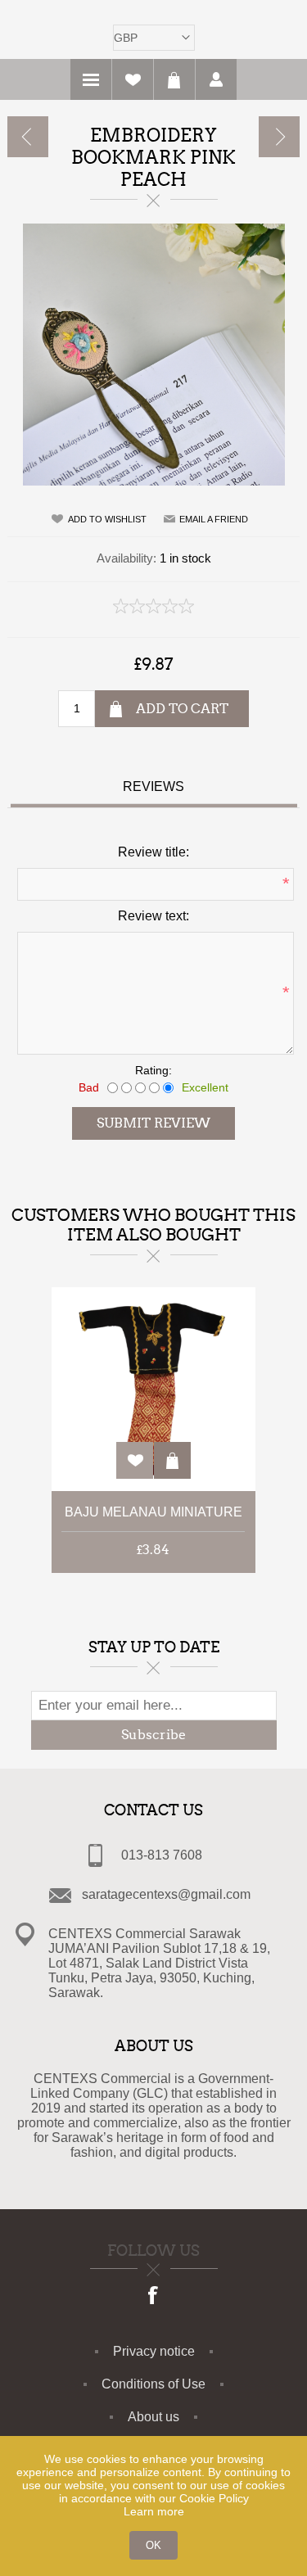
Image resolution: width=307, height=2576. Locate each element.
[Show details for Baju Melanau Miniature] (153, 1389)
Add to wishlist (107, 519)
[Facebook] (154, 2297)
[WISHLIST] (133, 79)
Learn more (154, 2511)
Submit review (153, 1123)
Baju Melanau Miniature (153, 1512)
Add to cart (182, 709)
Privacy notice (154, 2351)
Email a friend (214, 519)
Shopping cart (174, 79)
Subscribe (153, 1735)
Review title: (153, 852)
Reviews (153, 786)
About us (153, 2417)
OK (153, 2545)
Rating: (153, 1070)
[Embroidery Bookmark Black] (28, 137)
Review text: (153, 916)
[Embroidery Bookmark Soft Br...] (279, 137)
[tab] (154, 789)
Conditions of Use (153, 2384)
